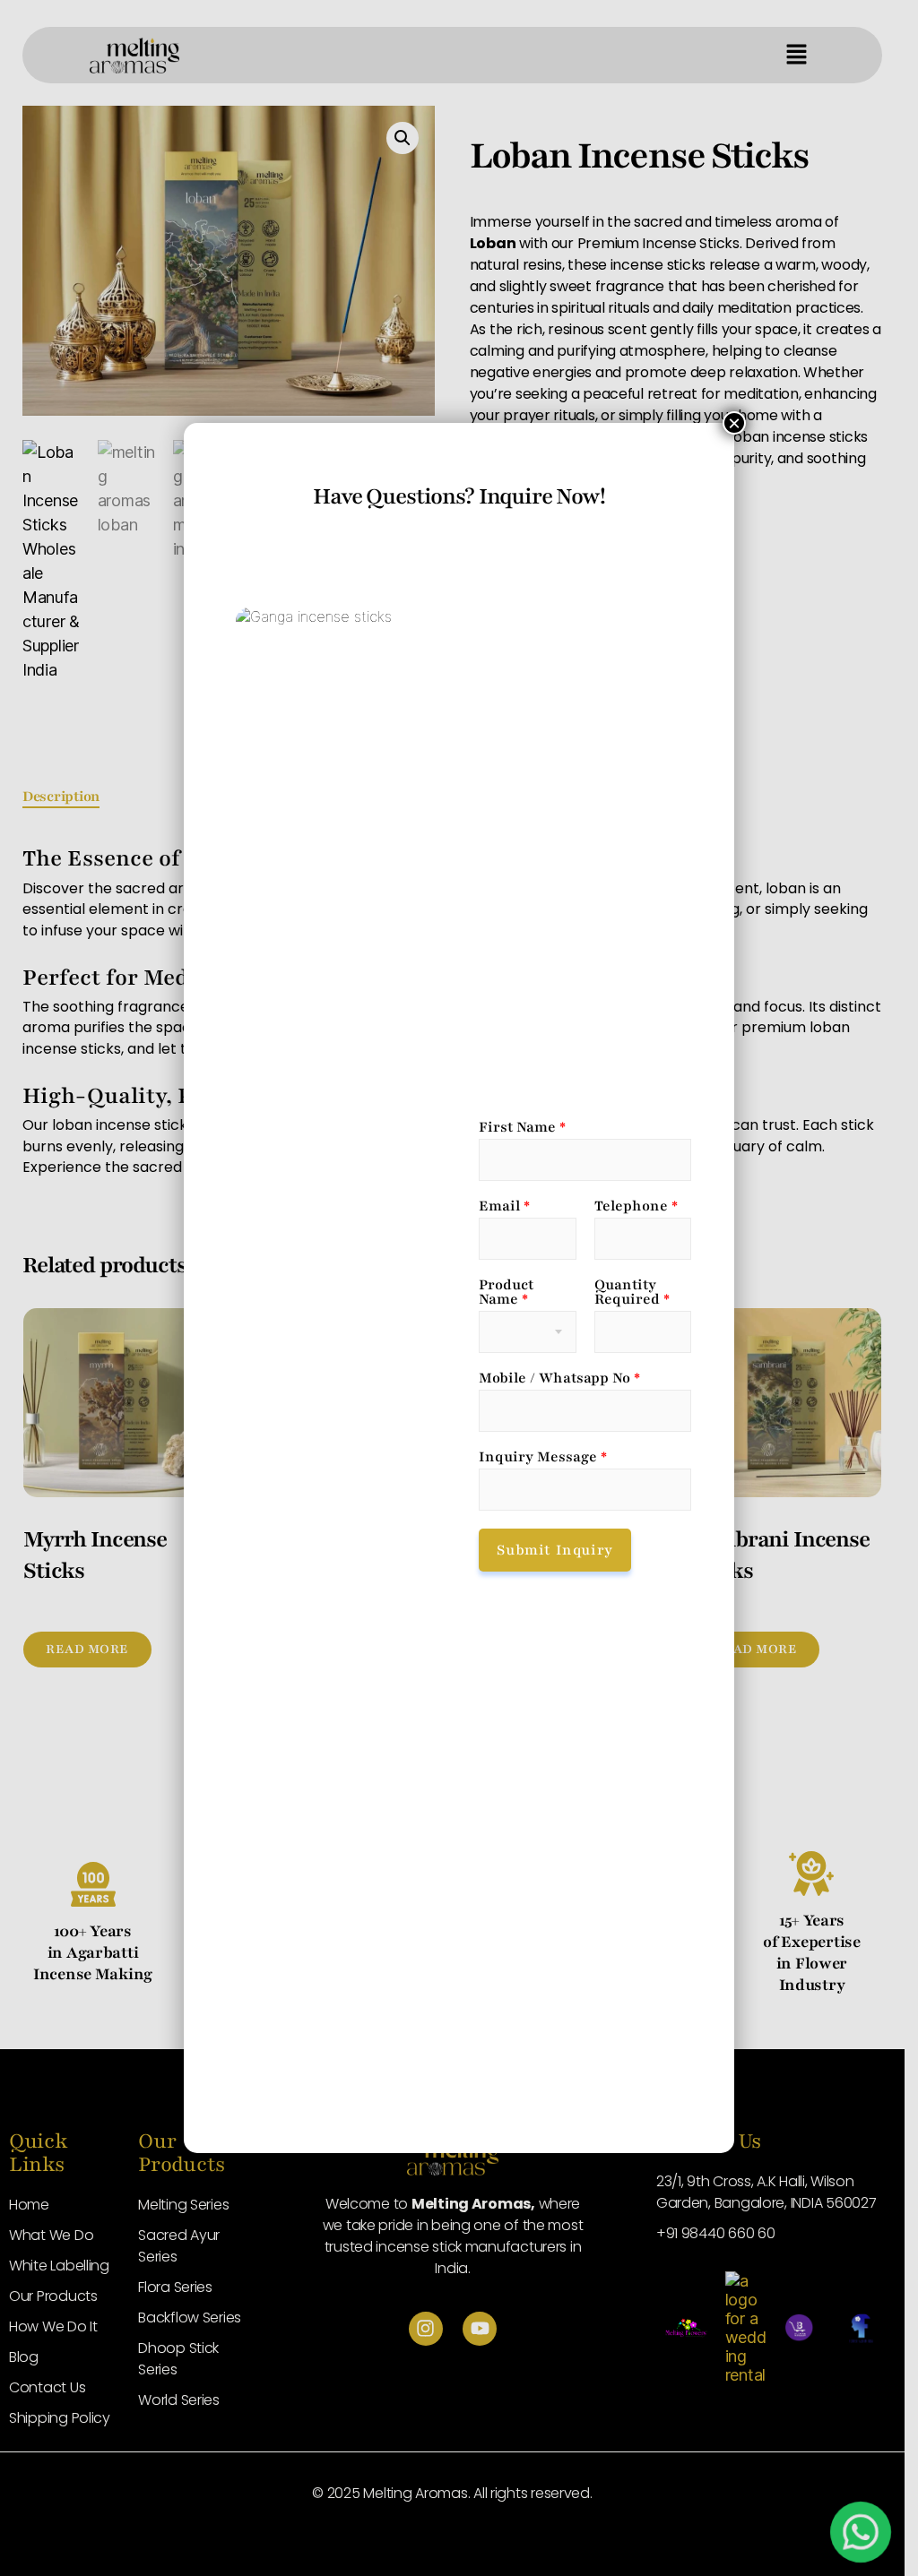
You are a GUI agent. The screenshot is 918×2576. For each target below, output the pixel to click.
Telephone (636, 1206)
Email (504, 1206)
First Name (522, 1127)
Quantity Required (632, 1292)
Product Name (506, 1292)
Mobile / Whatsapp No (559, 1378)
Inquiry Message (543, 1457)
